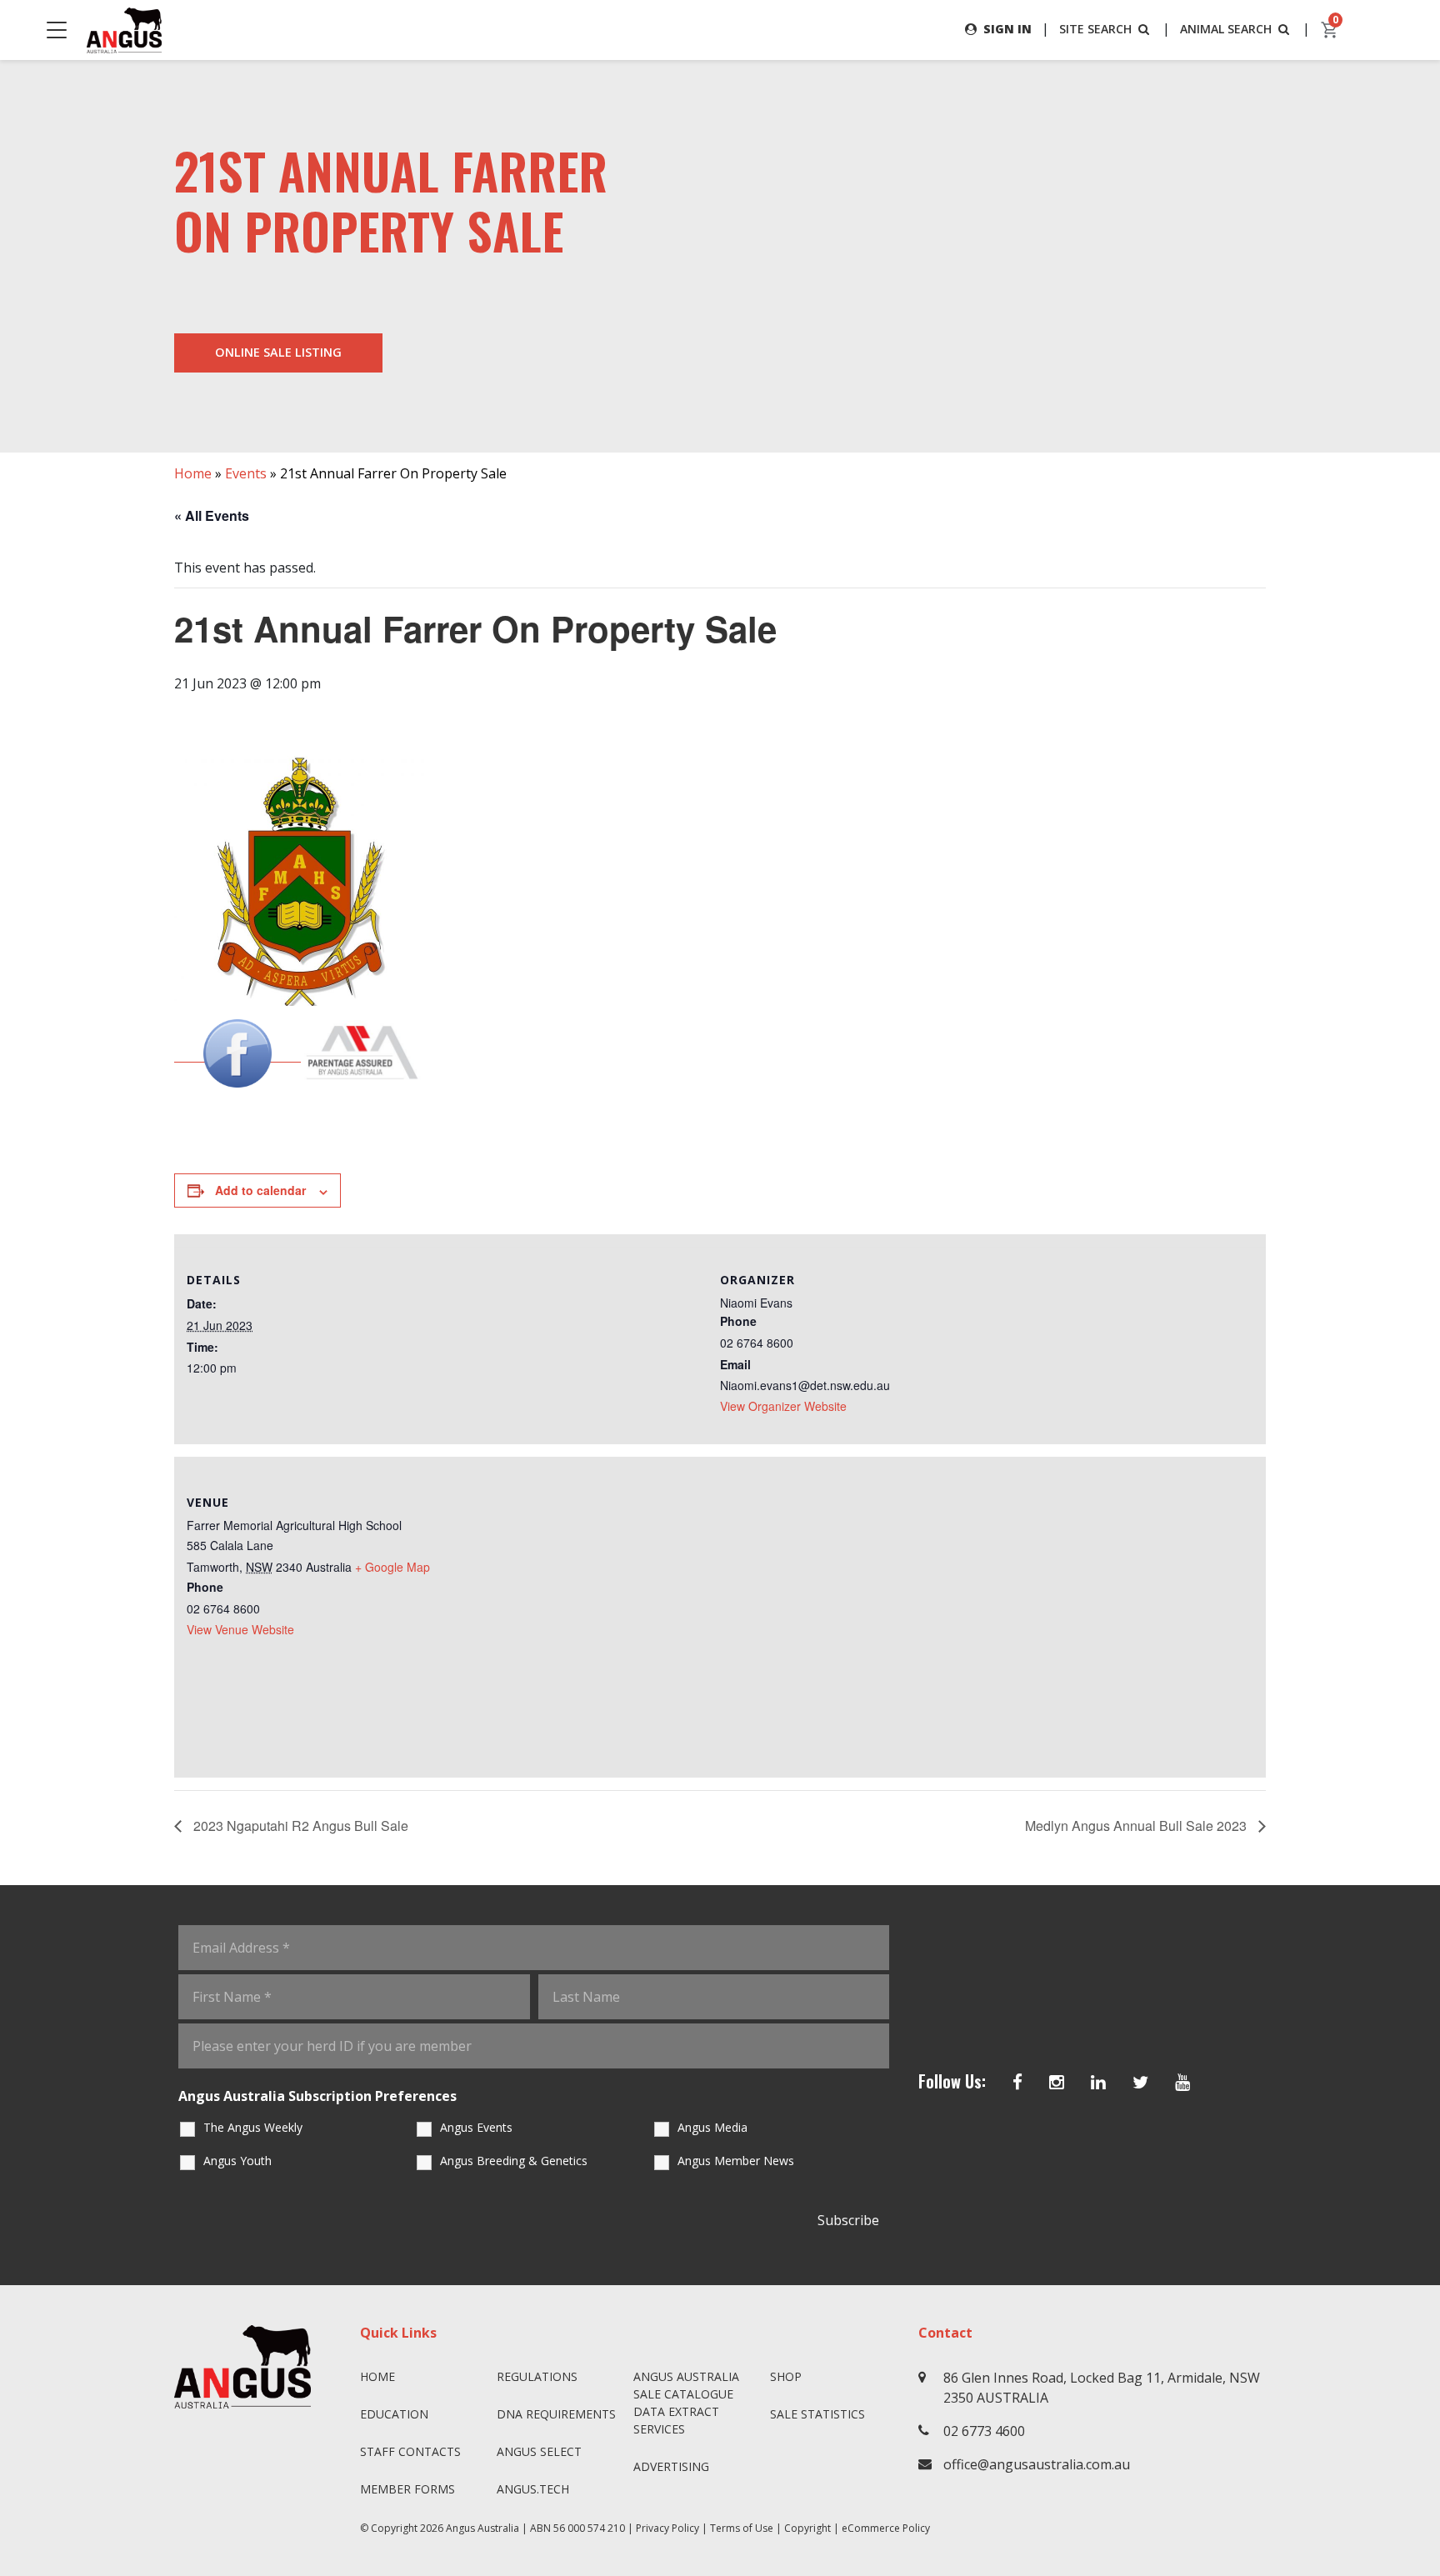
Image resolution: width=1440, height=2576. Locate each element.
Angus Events (476, 2127)
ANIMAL (1226, 29)
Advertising (671, 2466)
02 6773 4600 (984, 2431)
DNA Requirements (556, 2414)
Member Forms (407, 2489)
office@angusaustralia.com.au (1037, 2464)
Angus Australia (482, 2528)
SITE (1095, 29)
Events (246, 473)
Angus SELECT (539, 2451)
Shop (786, 2376)
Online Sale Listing (278, 352)
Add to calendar (260, 1190)
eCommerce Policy (886, 2528)
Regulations (537, 2376)
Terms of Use (742, 2528)
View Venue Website (240, 1629)
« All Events (212, 515)
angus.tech (533, 2489)
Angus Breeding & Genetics (514, 2161)
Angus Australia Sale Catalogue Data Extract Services (686, 2403)
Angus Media (712, 2127)
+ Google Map (392, 1567)
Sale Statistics (817, 2414)
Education (394, 2414)
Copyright (807, 2528)
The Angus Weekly (253, 2127)
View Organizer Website (783, 1406)
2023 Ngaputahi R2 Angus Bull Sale (299, 1826)
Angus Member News (736, 2161)
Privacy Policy (667, 2528)
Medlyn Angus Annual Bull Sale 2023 (1137, 1826)
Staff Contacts (410, 2451)
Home (193, 473)
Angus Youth (237, 2161)
